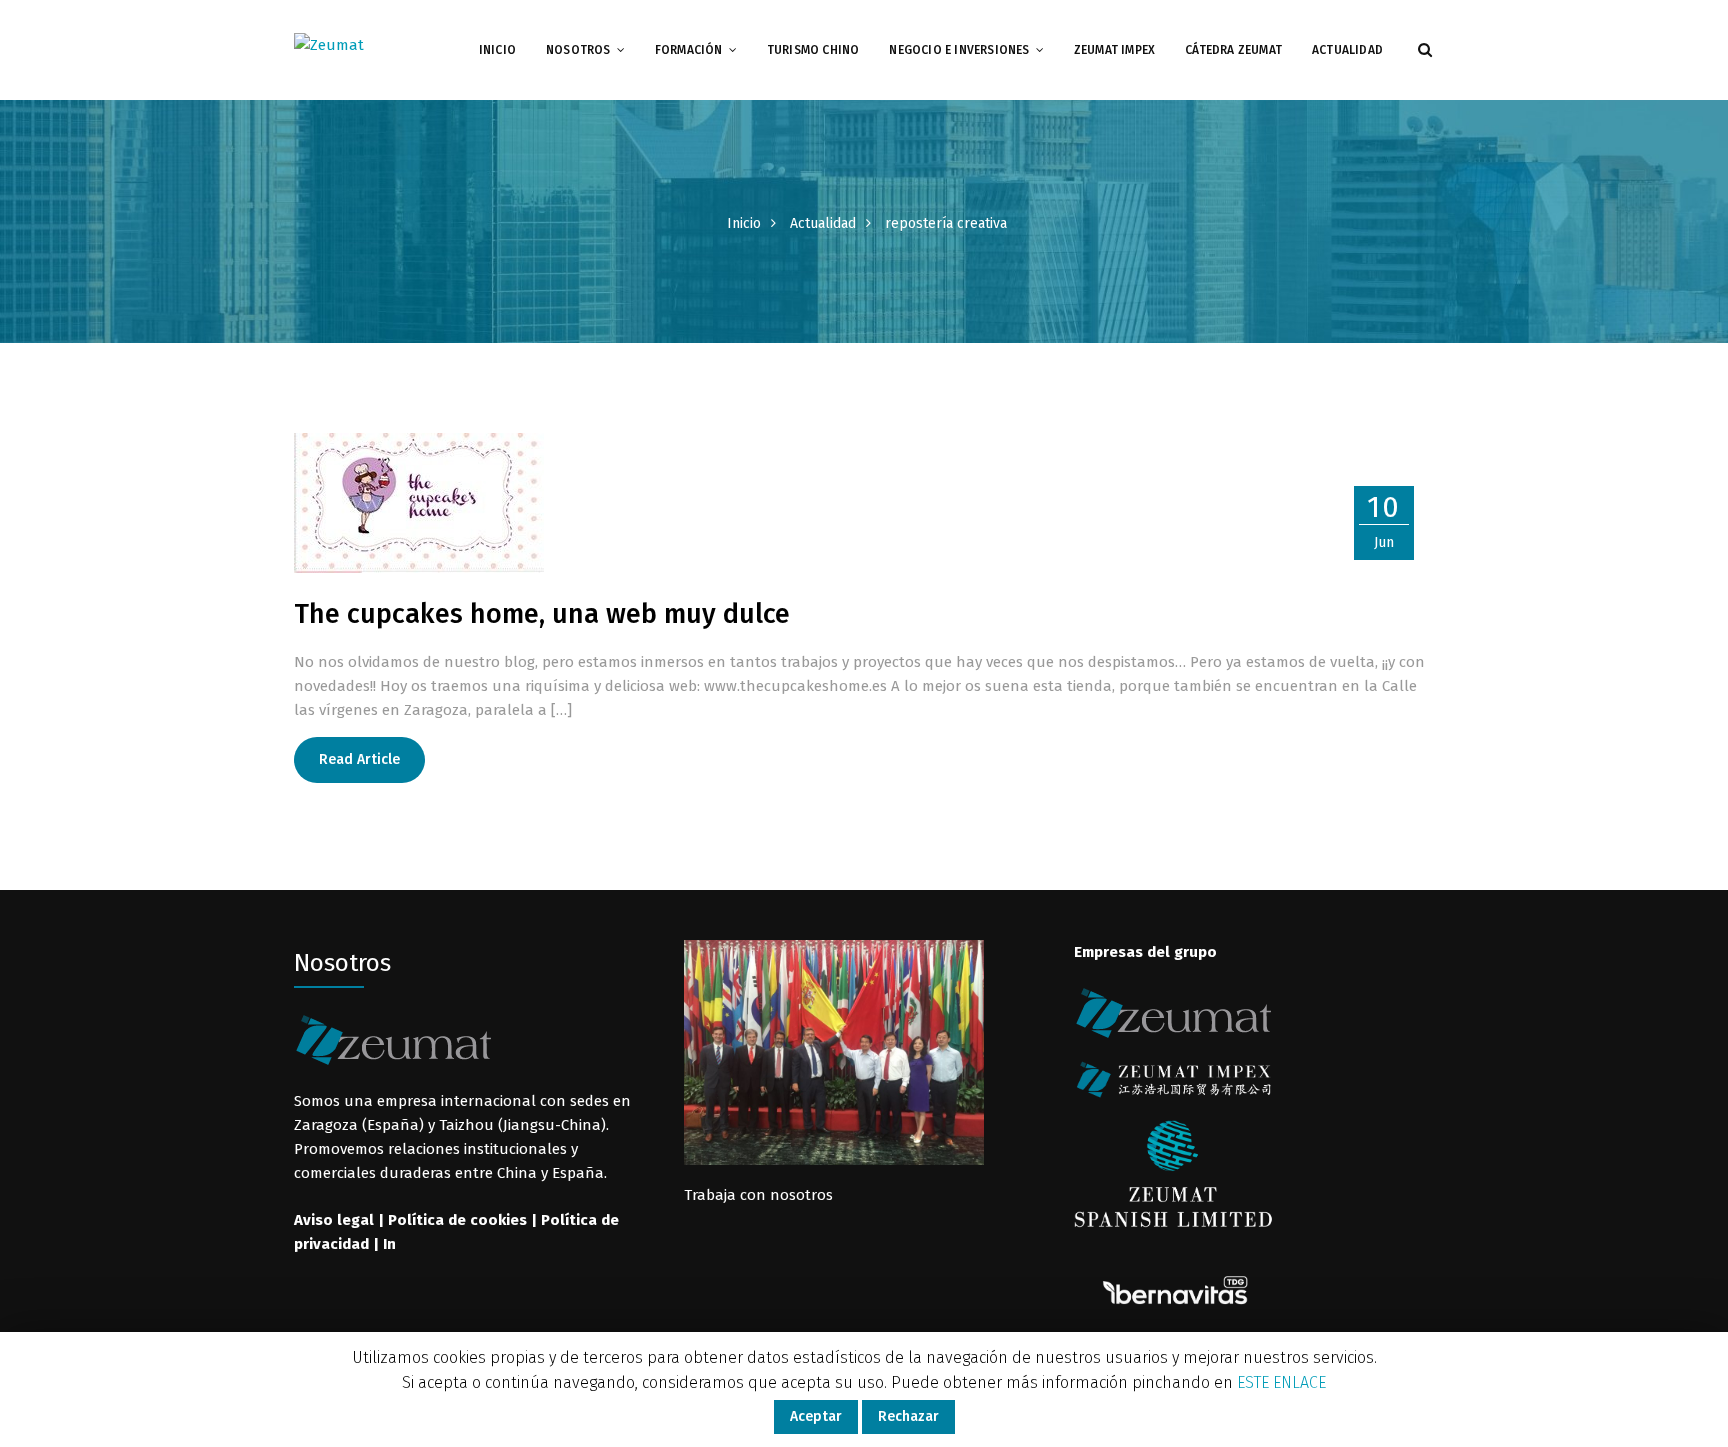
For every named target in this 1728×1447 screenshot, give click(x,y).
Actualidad (1347, 50)
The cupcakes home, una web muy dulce (542, 614)
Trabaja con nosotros (758, 1195)
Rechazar (908, 1416)
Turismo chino (813, 50)
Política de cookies (457, 1220)
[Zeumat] (329, 44)
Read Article (359, 759)
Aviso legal (334, 1220)
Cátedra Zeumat (1233, 50)
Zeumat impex (1114, 50)
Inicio (497, 50)
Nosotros (578, 50)
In (389, 1244)
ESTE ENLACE (1281, 1382)
